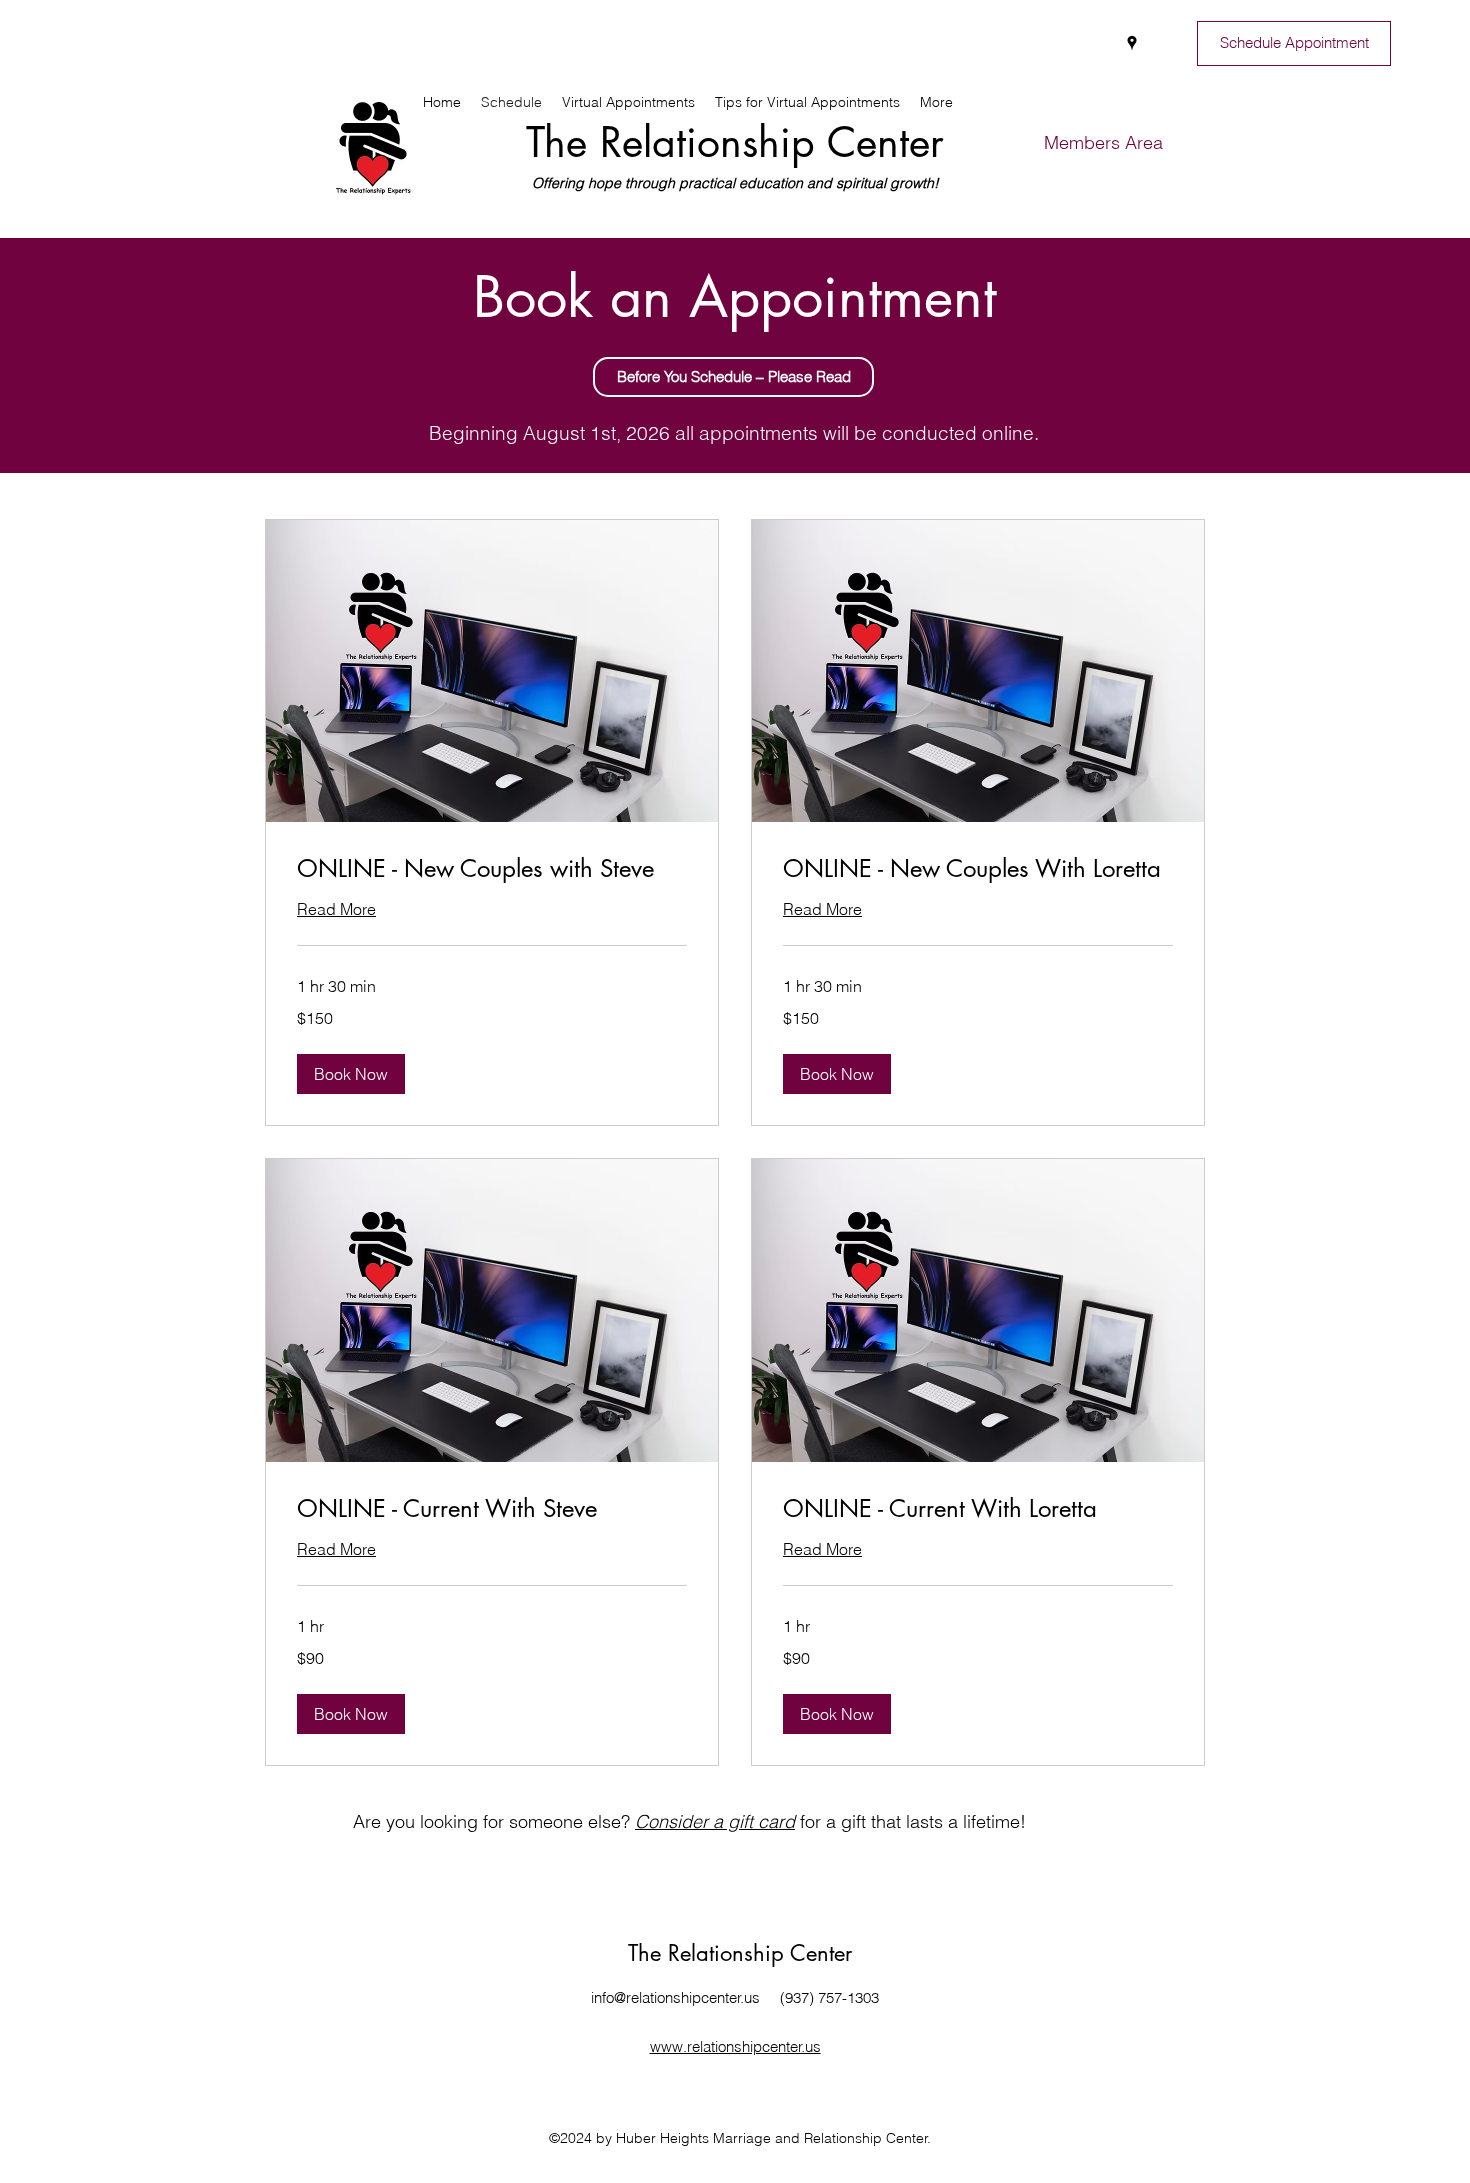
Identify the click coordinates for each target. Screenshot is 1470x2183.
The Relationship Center (735, 142)
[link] (492, 869)
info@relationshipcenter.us (675, 1997)
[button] (733, 377)
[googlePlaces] (1132, 43)
